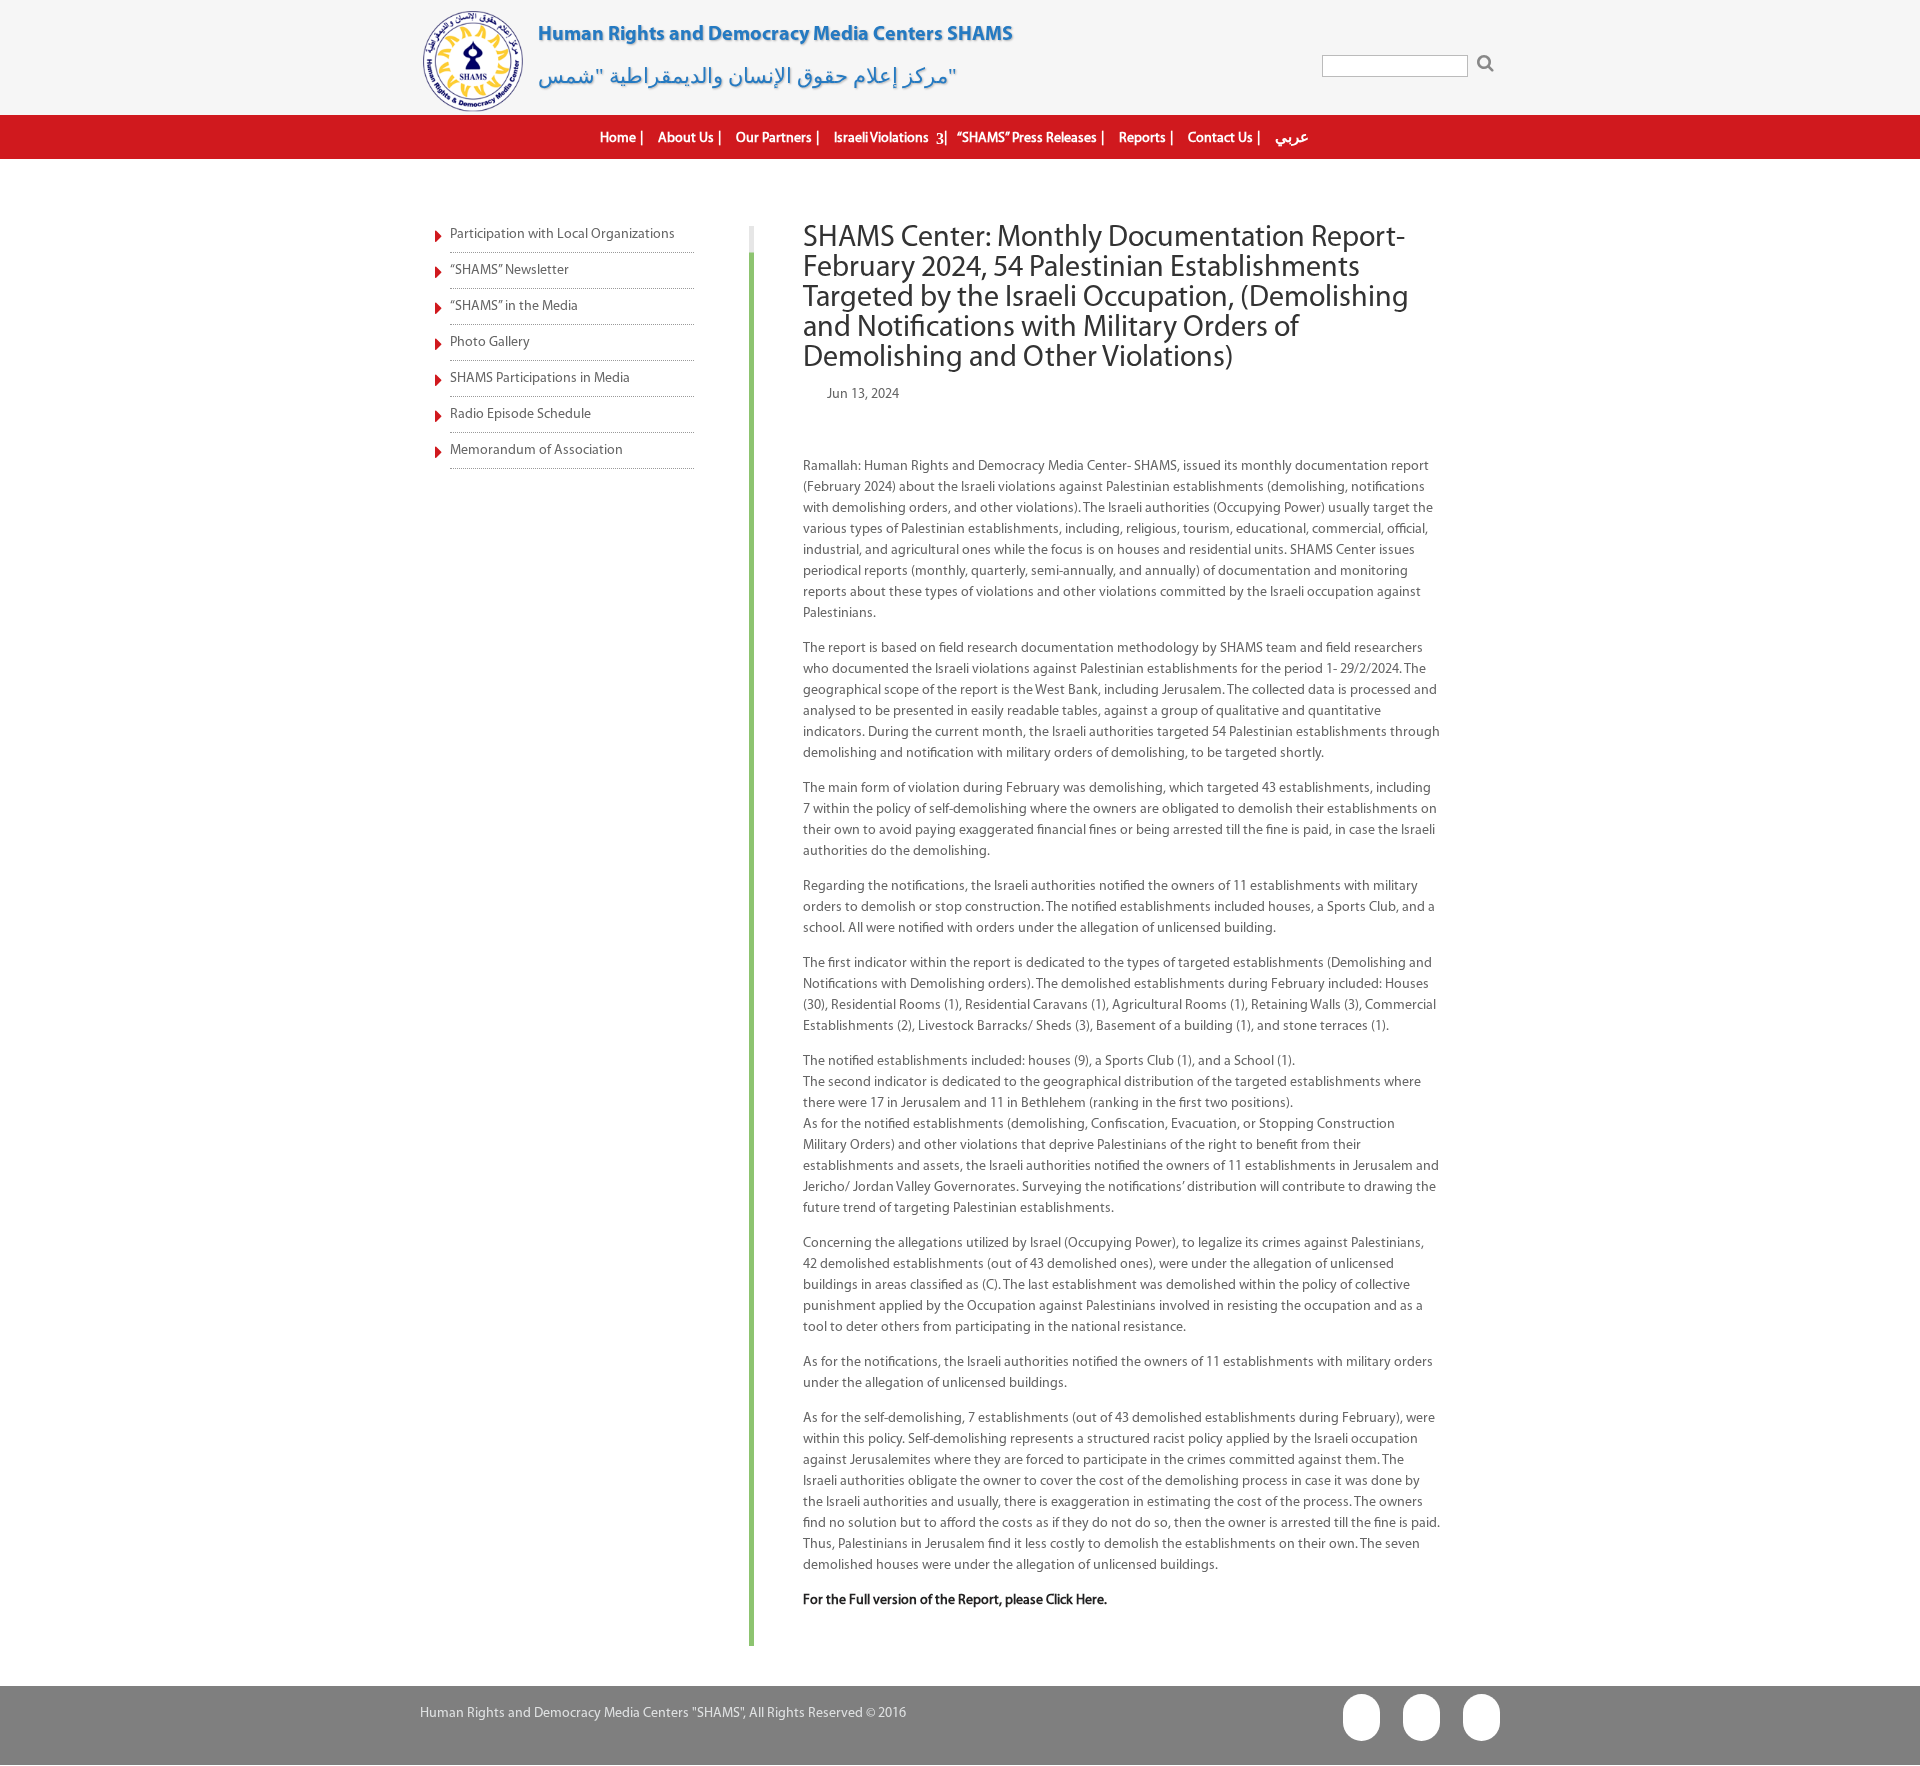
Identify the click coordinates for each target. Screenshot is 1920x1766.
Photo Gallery (490, 342)
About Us (686, 139)
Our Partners (774, 139)
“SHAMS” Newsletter (509, 270)
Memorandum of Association (536, 450)
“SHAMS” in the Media (514, 306)
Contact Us (1220, 139)
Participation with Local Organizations (562, 234)
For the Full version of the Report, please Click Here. (955, 1600)
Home (618, 139)
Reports (1142, 139)
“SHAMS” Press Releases (1027, 139)
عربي (1292, 137)
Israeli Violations (881, 139)
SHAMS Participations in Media (540, 378)
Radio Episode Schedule (520, 414)
